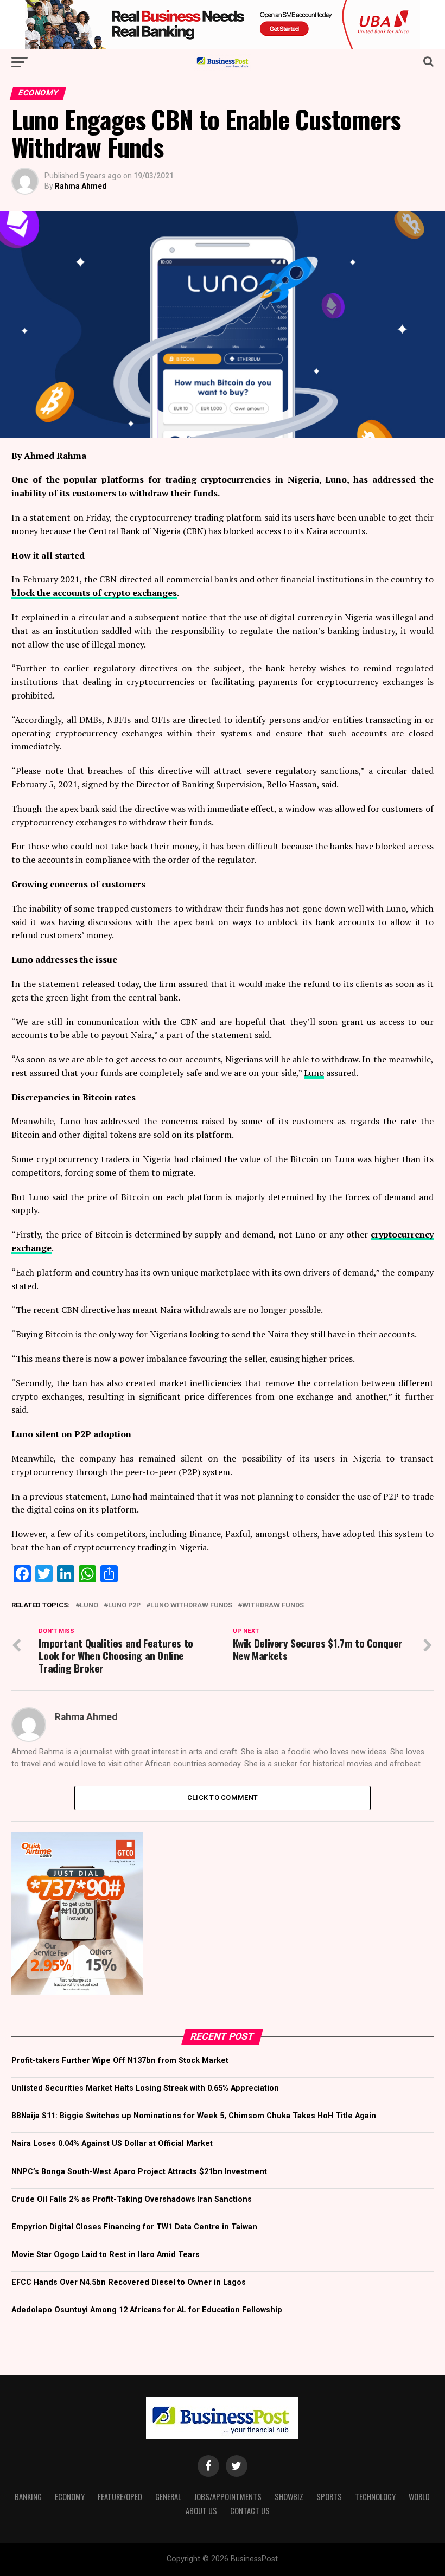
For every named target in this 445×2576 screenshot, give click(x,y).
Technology (375, 2497)
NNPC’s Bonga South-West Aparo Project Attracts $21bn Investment (139, 2172)
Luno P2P (124, 1606)
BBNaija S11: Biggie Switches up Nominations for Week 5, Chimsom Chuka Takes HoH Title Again (194, 2116)
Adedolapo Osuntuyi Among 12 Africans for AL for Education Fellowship (147, 2310)
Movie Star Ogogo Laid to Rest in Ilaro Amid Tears (106, 2255)
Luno (314, 1073)
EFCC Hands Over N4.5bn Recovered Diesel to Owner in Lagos (129, 2282)
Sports (329, 2497)
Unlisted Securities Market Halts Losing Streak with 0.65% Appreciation (145, 2088)
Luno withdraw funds (191, 1606)
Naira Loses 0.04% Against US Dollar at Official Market (112, 2144)
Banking (28, 2497)
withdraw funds (273, 1606)
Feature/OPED (120, 2497)
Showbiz (289, 2497)
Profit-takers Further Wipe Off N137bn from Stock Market (120, 2061)
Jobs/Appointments (228, 2497)
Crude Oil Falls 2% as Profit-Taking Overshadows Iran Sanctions (132, 2199)
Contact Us (250, 2511)
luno (89, 1606)
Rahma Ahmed (81, 186)
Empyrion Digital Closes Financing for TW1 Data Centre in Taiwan (134, 2227)
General (168, 2497)
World (419, 2497)
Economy (70, 2497)
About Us (201, 2511)
